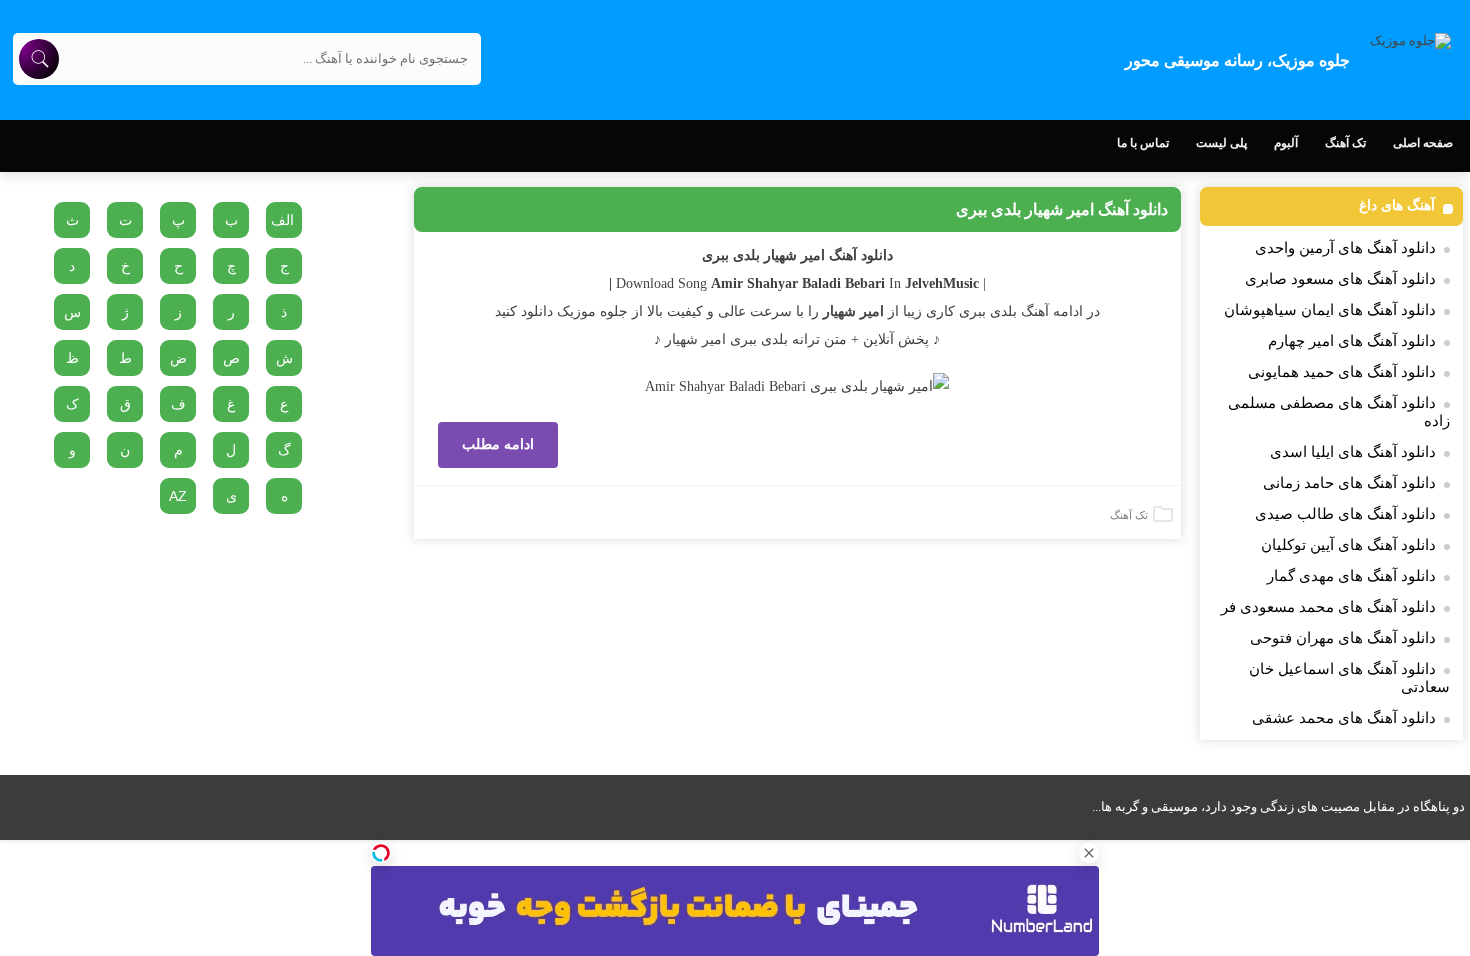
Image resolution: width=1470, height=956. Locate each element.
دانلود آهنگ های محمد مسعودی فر (1328, 607)
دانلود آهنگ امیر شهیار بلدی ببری (1062, 209)
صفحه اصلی (1423, 143)
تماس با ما (1143, 143)
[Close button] (1089, 853)
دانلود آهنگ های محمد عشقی (1344, 718)
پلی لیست (1221, 143)
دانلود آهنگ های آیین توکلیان (1348, 545)
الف (282, 220)
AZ (178, 496)
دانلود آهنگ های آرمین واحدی (1345, 248)
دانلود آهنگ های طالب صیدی (1345, 514)
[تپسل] (381, 853)
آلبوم (1286, 143)
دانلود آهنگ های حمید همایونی (1342, 372)
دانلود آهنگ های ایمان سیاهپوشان (1330, 310)
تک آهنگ (1345, 143)
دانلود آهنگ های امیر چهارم (1352, 341)
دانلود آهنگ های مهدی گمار (1351, 576)
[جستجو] (39, 59)
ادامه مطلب (498, 444)
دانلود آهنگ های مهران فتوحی (1343, 638)
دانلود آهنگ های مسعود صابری (1340, 279)
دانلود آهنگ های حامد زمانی (1349, 483)
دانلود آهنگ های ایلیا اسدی (1353, 452)
